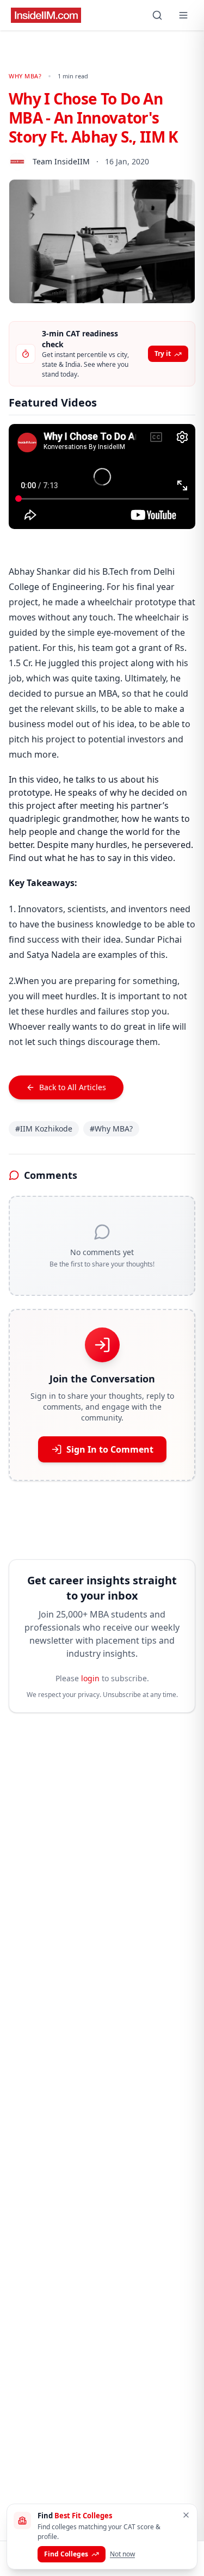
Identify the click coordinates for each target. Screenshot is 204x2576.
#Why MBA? (111, 1129)
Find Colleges (66, 2554)
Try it (163, 353)
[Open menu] (183, 15)
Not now (122, 2554)
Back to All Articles (73, 1087)
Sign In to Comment (110, 1449)
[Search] (157, 15)
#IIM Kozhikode (44, 1129)
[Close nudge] (186, 2515)
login (90, 1678)
